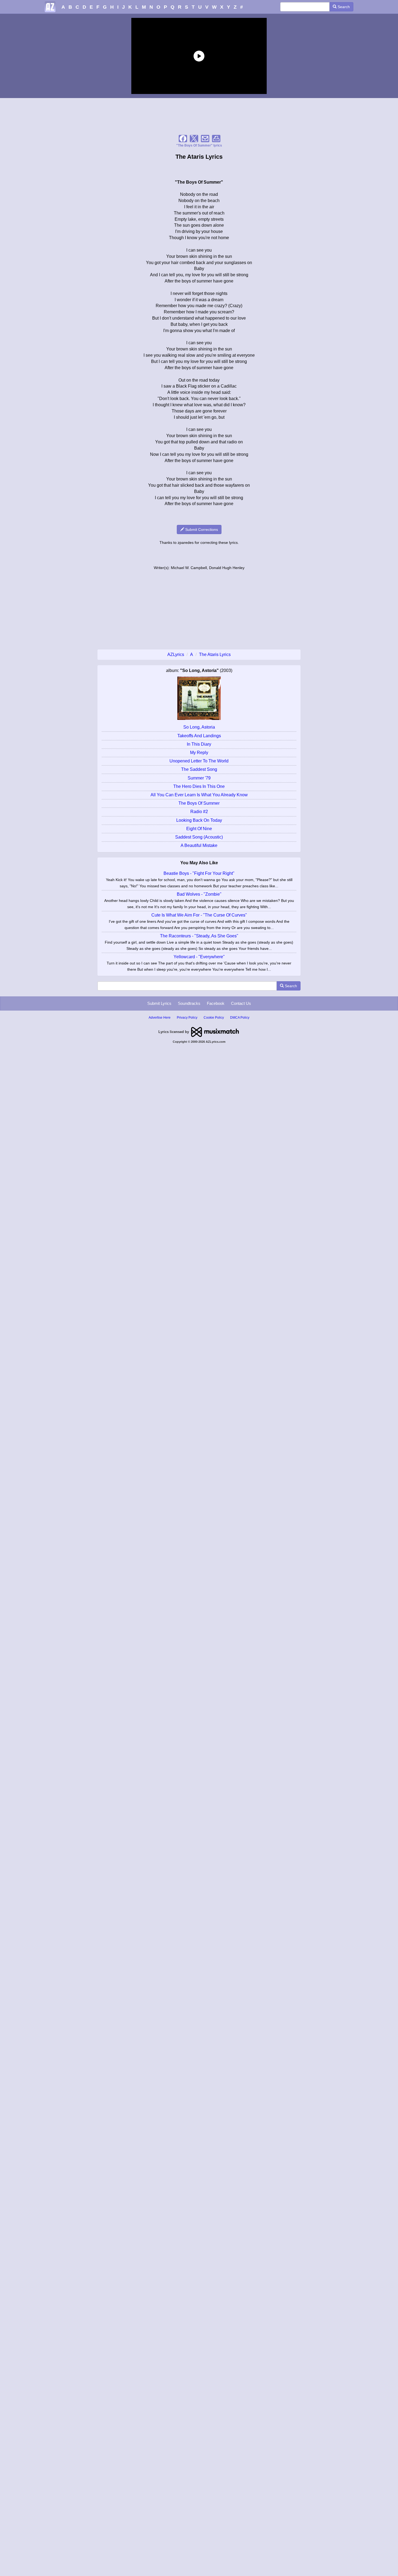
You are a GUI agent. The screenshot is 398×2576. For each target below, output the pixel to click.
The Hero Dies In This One (199, 786)
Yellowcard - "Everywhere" (199, 957)
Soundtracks (189, 1003)
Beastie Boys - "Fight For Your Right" (199, 873)
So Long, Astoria (199, 727)
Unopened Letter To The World (199, 761)
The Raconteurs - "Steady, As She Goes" (199, 936)
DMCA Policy (240, 1018)
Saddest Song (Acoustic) (199, 837)
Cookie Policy (214, 1018)
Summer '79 (199, 778)
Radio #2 (199, 812)
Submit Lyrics (159, 1003)
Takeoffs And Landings (199, 736)
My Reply (199, 753)
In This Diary (199, 744)
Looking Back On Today (199, 820)
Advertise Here (160, 1018)
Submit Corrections (201, 530)
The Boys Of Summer (199, 803)
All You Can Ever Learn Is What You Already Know (199, 795)
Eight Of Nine (199, 829)
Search (343, 7)
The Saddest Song (199, 769)
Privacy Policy (187, 1018)
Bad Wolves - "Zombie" (199, 894)
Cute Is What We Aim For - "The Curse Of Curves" (199, 915)
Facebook (216, 1003)
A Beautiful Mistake (199, 845)
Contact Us (241, 1003)
